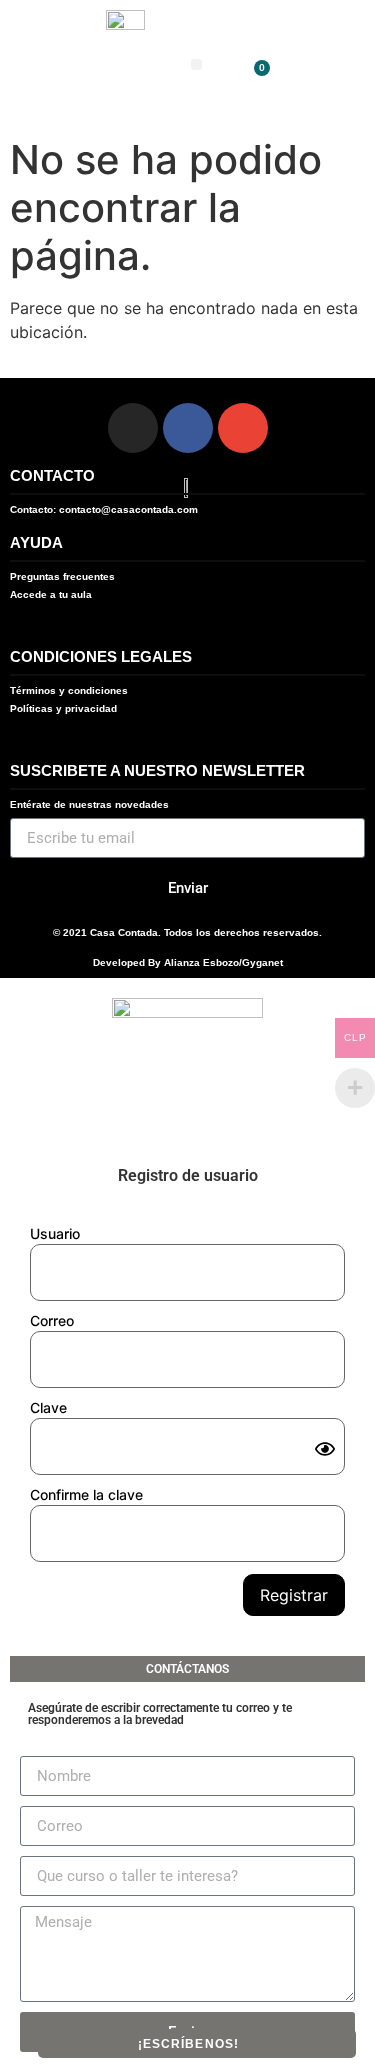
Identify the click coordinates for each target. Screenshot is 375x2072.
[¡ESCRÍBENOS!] (247, 2043)
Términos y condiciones (69, 690)
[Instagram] (133, 428)
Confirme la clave (86, 1494)
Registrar (294, 1595)
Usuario (55, 1233)
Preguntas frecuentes (62, 576)
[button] (196, 64)
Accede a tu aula (51, 594)
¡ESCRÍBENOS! (188, 2044)
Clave (48, 1407)
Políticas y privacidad (63, 708)
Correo (52, 1320)
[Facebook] (188, 428)
